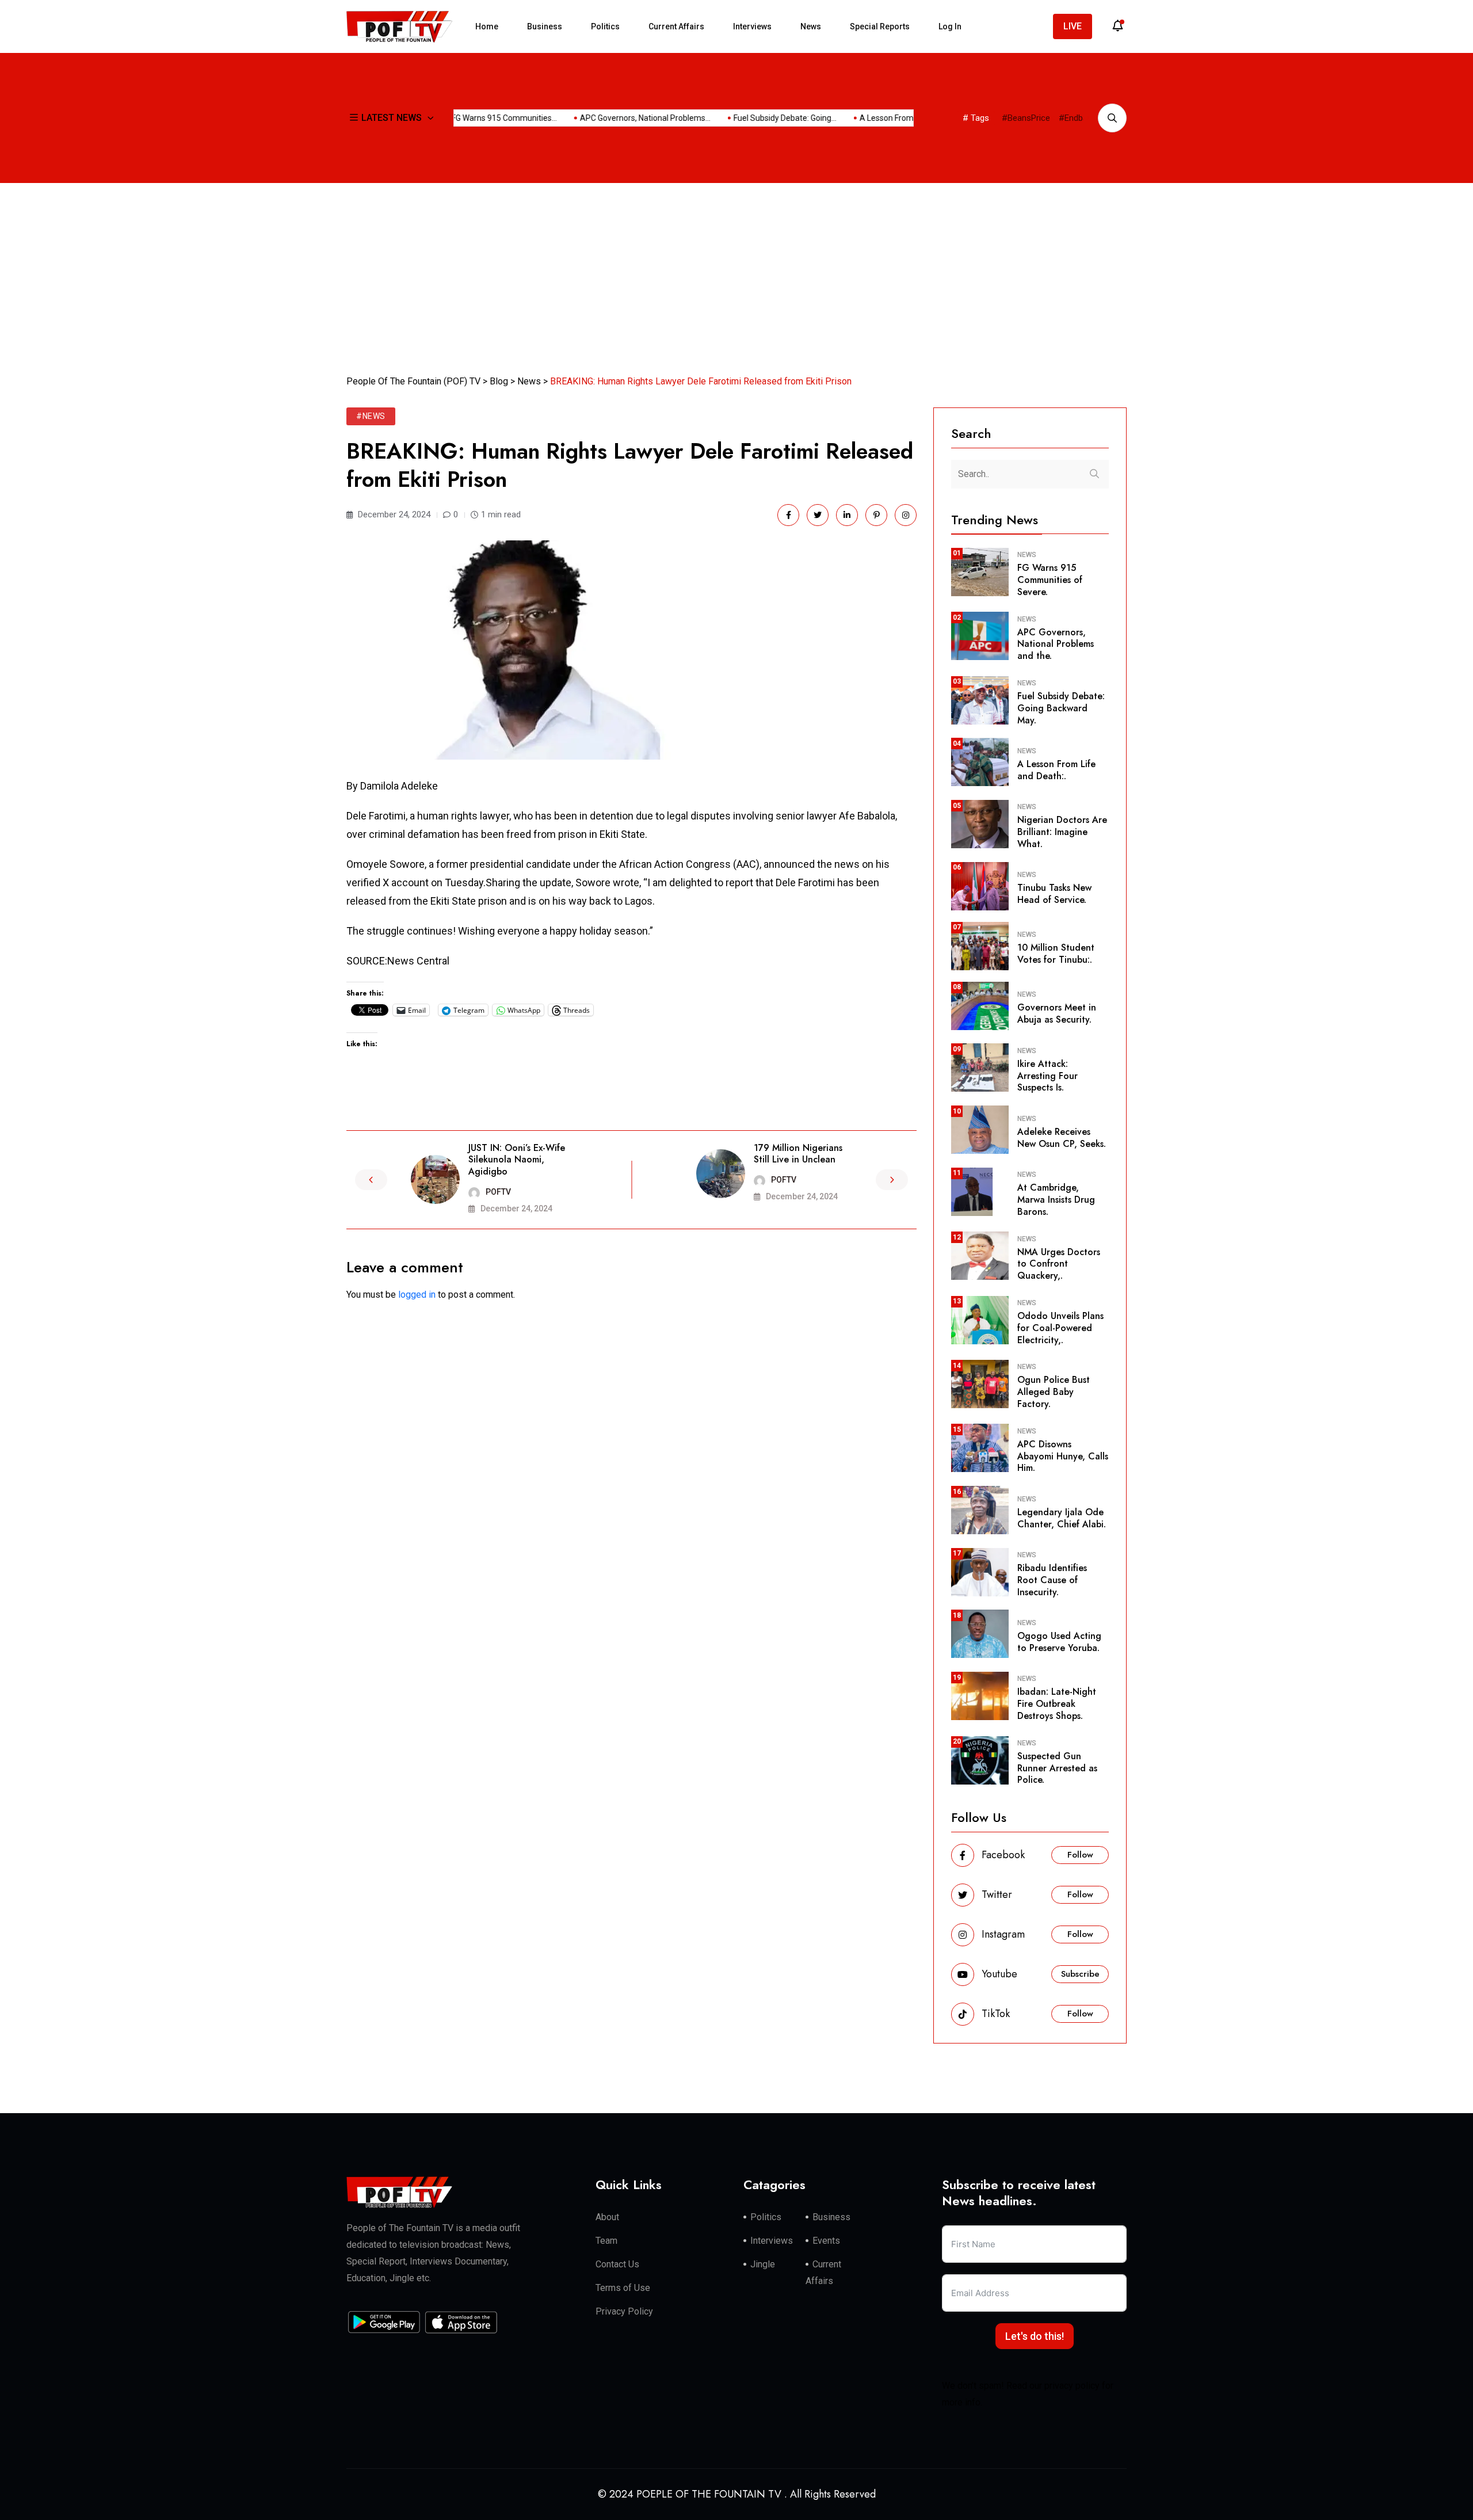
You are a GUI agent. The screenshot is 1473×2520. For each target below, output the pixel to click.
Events (826, 2241)
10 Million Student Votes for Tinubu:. (1056, 954)
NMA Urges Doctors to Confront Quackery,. (1059, 1264)
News (811, 26)
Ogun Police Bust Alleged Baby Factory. (1054, 1392)
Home (487, 26)
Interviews (752, 26)
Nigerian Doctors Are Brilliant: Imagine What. (1062, 832)
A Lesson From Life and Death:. (1056, 770)
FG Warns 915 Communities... (470, 118)
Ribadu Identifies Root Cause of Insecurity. (1052, 1580)
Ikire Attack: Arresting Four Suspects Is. (1047, 1076)
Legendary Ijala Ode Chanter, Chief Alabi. (1062, 1518)
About (607, 2217)
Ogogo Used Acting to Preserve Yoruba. (1059, 1642)
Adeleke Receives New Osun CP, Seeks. (1062, 1138)
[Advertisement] (736, 269)
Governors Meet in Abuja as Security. (1057, 1013)
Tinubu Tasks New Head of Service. (1054, 894)
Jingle (763, 2264)
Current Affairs (676, 26)
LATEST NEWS (392, 118)
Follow (1080, 1855)
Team (606, 2241)
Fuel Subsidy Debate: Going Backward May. (1061, 708)
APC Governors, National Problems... (611, 118)
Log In (950, 26)
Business (545, 26)
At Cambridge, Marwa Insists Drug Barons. (1056, 1200)
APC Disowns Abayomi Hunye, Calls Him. (1063, 1456)
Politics (605, 26)
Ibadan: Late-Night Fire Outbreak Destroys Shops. (1057, 1704)
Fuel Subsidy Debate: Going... (751, 118)
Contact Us (617, 2264)
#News (371, 416)
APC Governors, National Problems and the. (1056, 644)
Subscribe (1080, 1974)
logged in (417, 1295)
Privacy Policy (624, 2311)
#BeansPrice (1026, 118)
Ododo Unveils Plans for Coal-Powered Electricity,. (1060, 1328)
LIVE (1073, 26)
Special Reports (880, 26)
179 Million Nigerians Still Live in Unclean (798, 1154)
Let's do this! (1035, 2336)
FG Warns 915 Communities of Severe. (1050, 580)
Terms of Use (623, 2288)
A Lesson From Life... (863, 118)
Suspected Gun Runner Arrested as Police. (1057, 1768)
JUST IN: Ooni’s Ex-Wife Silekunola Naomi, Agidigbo (517, 1160)
